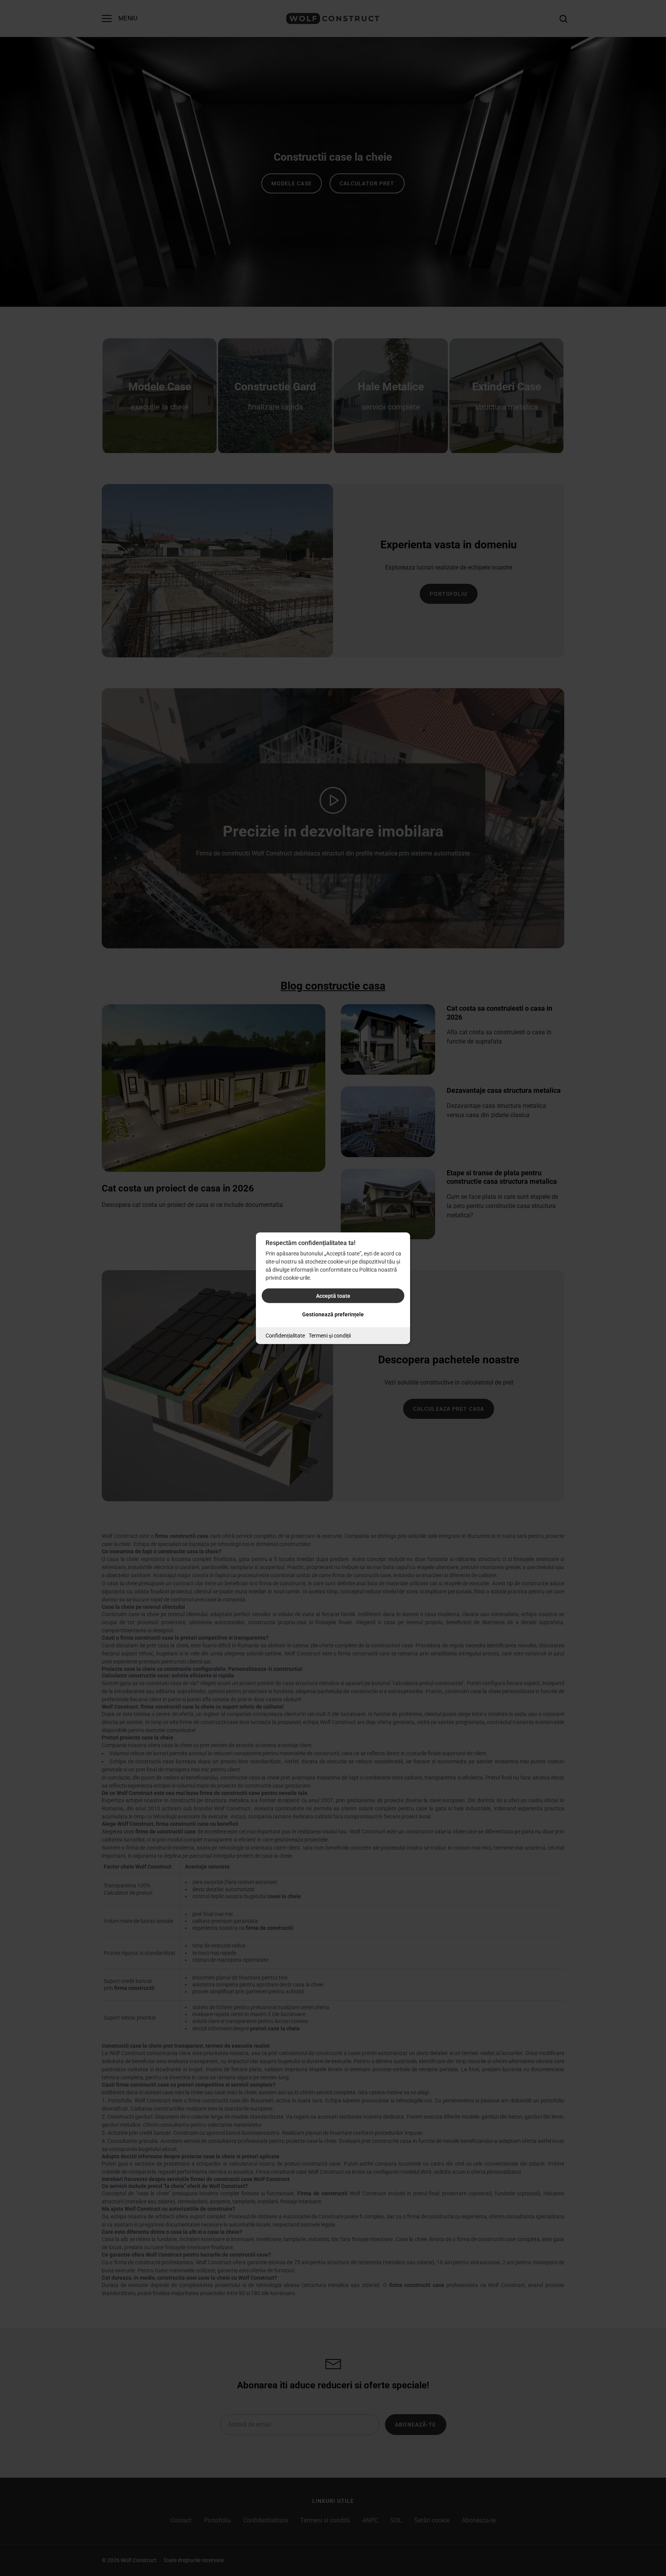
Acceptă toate (333, 1296)
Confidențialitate (285, 1335)
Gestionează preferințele (333, 1314)
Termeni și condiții (330, 1335)
